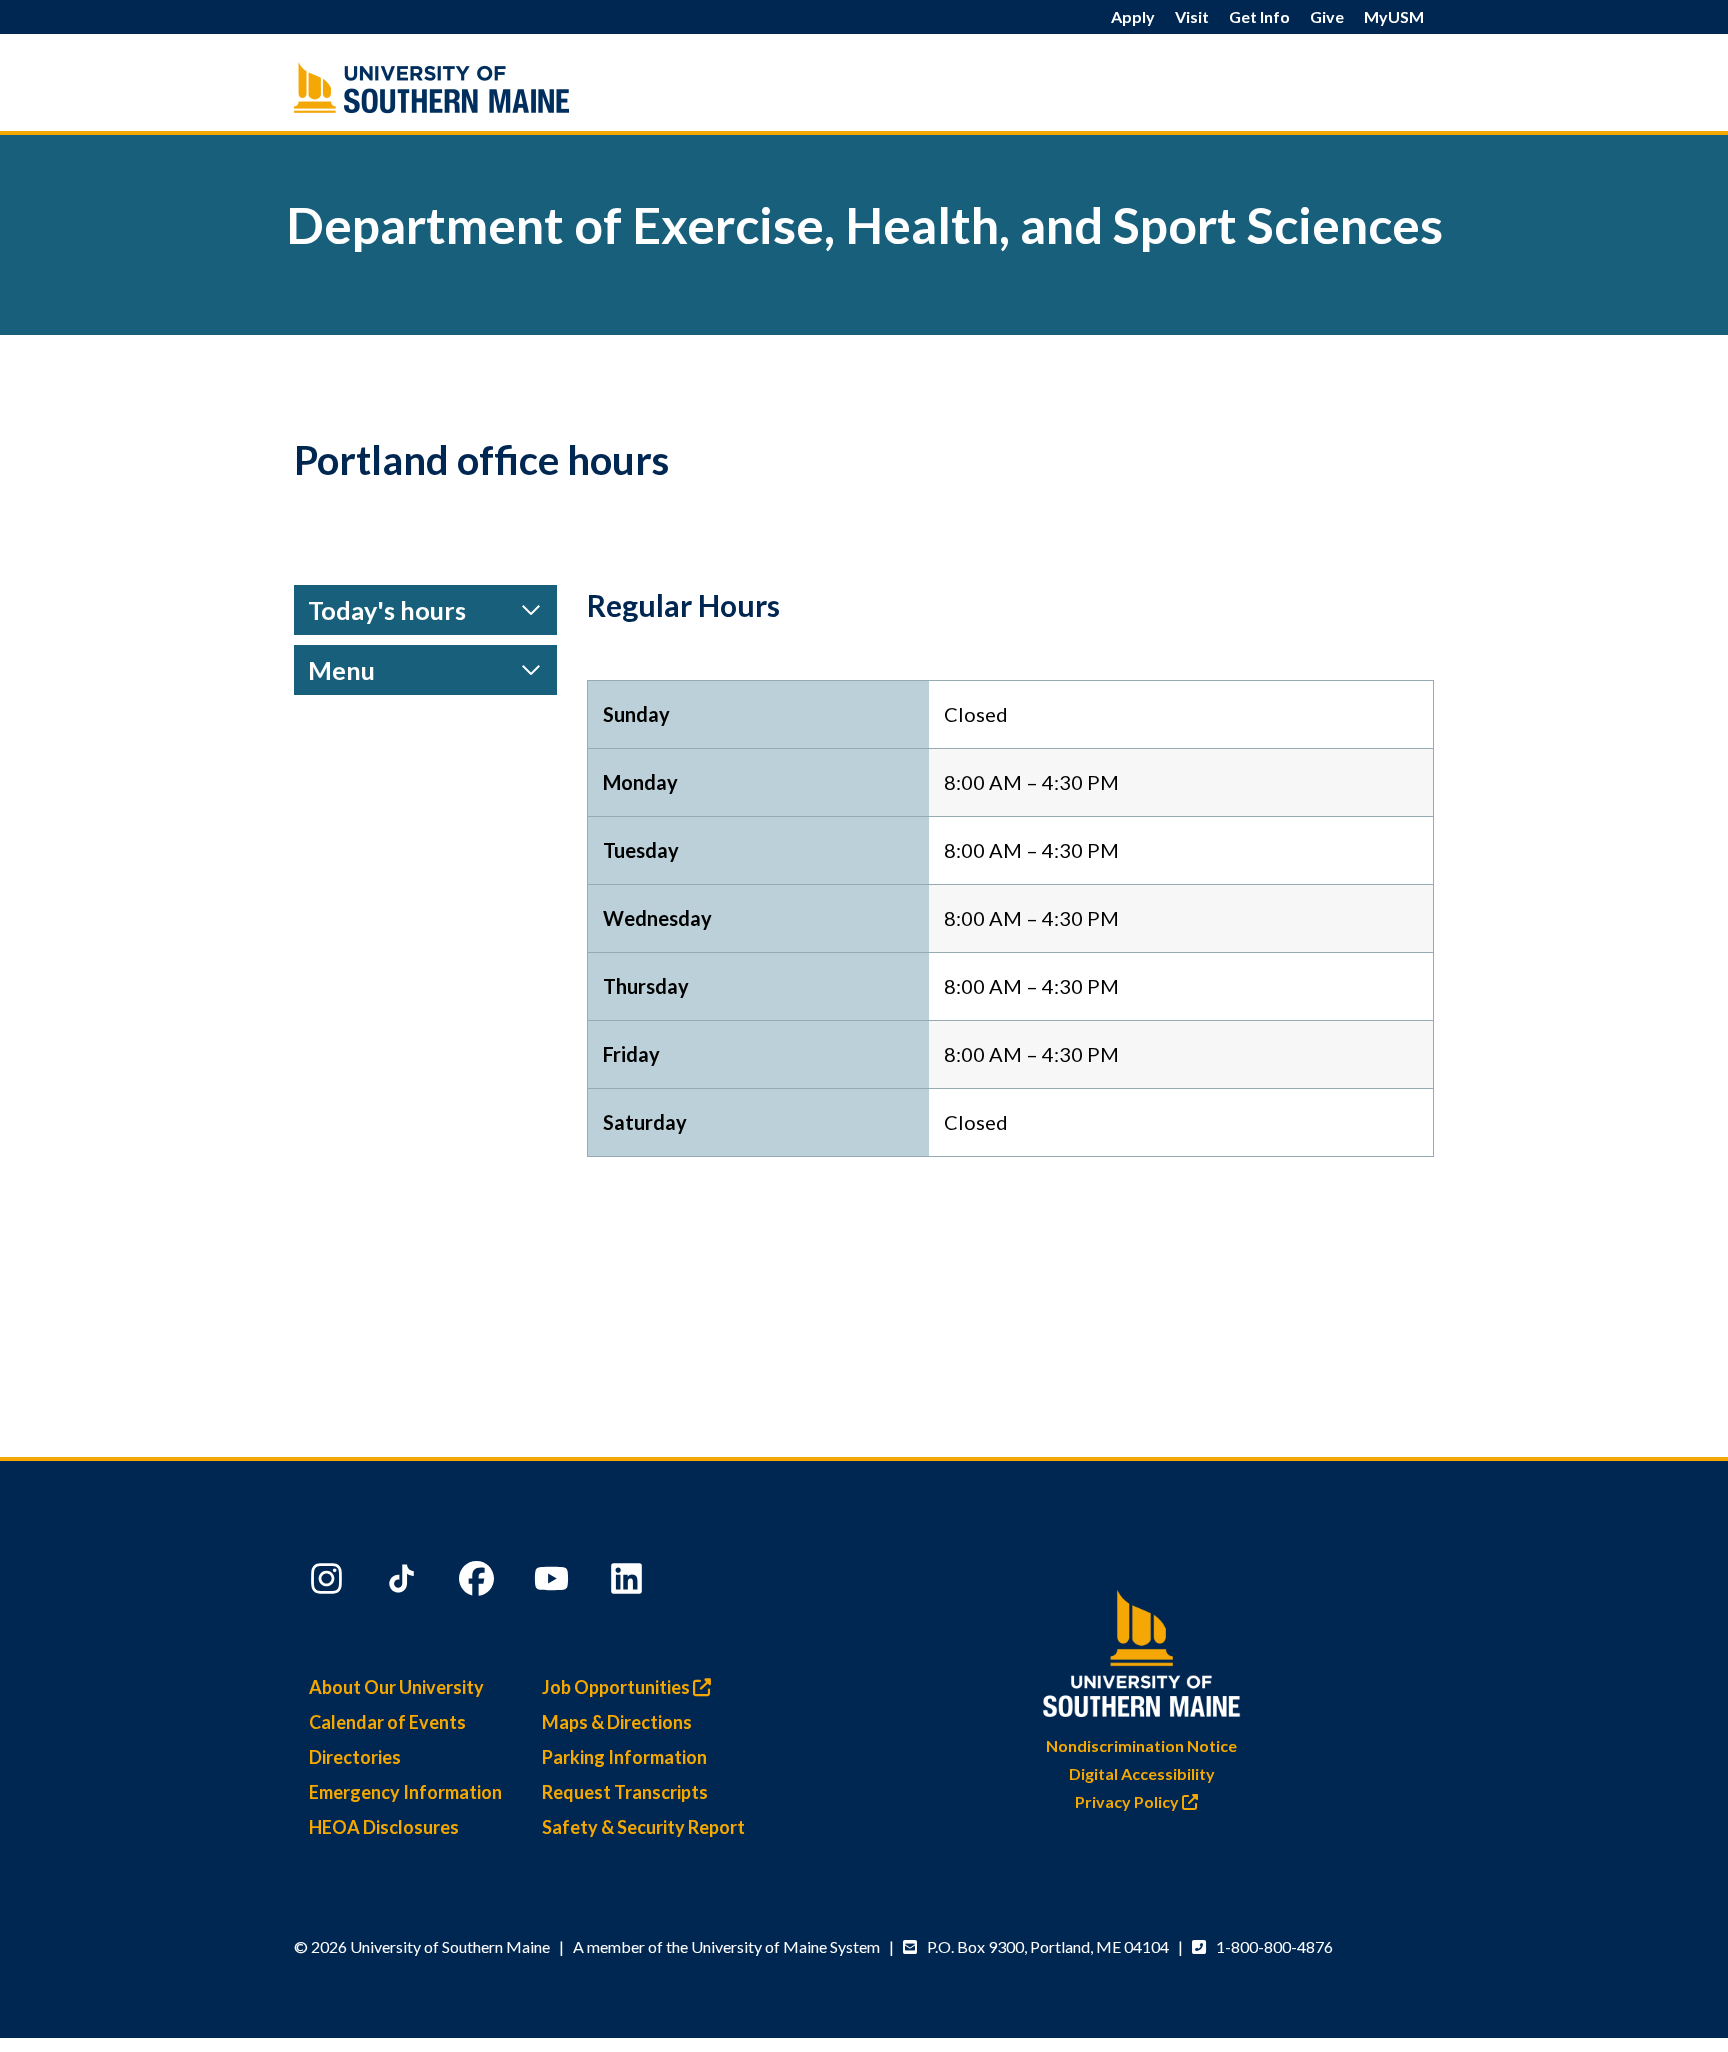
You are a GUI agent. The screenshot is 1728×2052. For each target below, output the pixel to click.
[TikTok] (404, 1583)
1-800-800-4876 (1274, 1946)
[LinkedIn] (629, 1583)
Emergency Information (405, 1792)
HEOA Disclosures (384, 1827)
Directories (355, 1757)
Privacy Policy (1128, 1801)
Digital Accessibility (1142, 1773)
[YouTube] (554, 1583)
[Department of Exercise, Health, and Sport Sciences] (474, 87)
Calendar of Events (387, 1722)
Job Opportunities (617, 1687)
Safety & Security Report (643, 1827)
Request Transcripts (625, 1792)
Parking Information (624, 1757)
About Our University (396, 1687)
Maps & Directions (617, 1722)
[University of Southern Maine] (1142, 1649)
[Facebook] (479, 1583)
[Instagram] (329, 1583)
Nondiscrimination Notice (1141, 1745)
